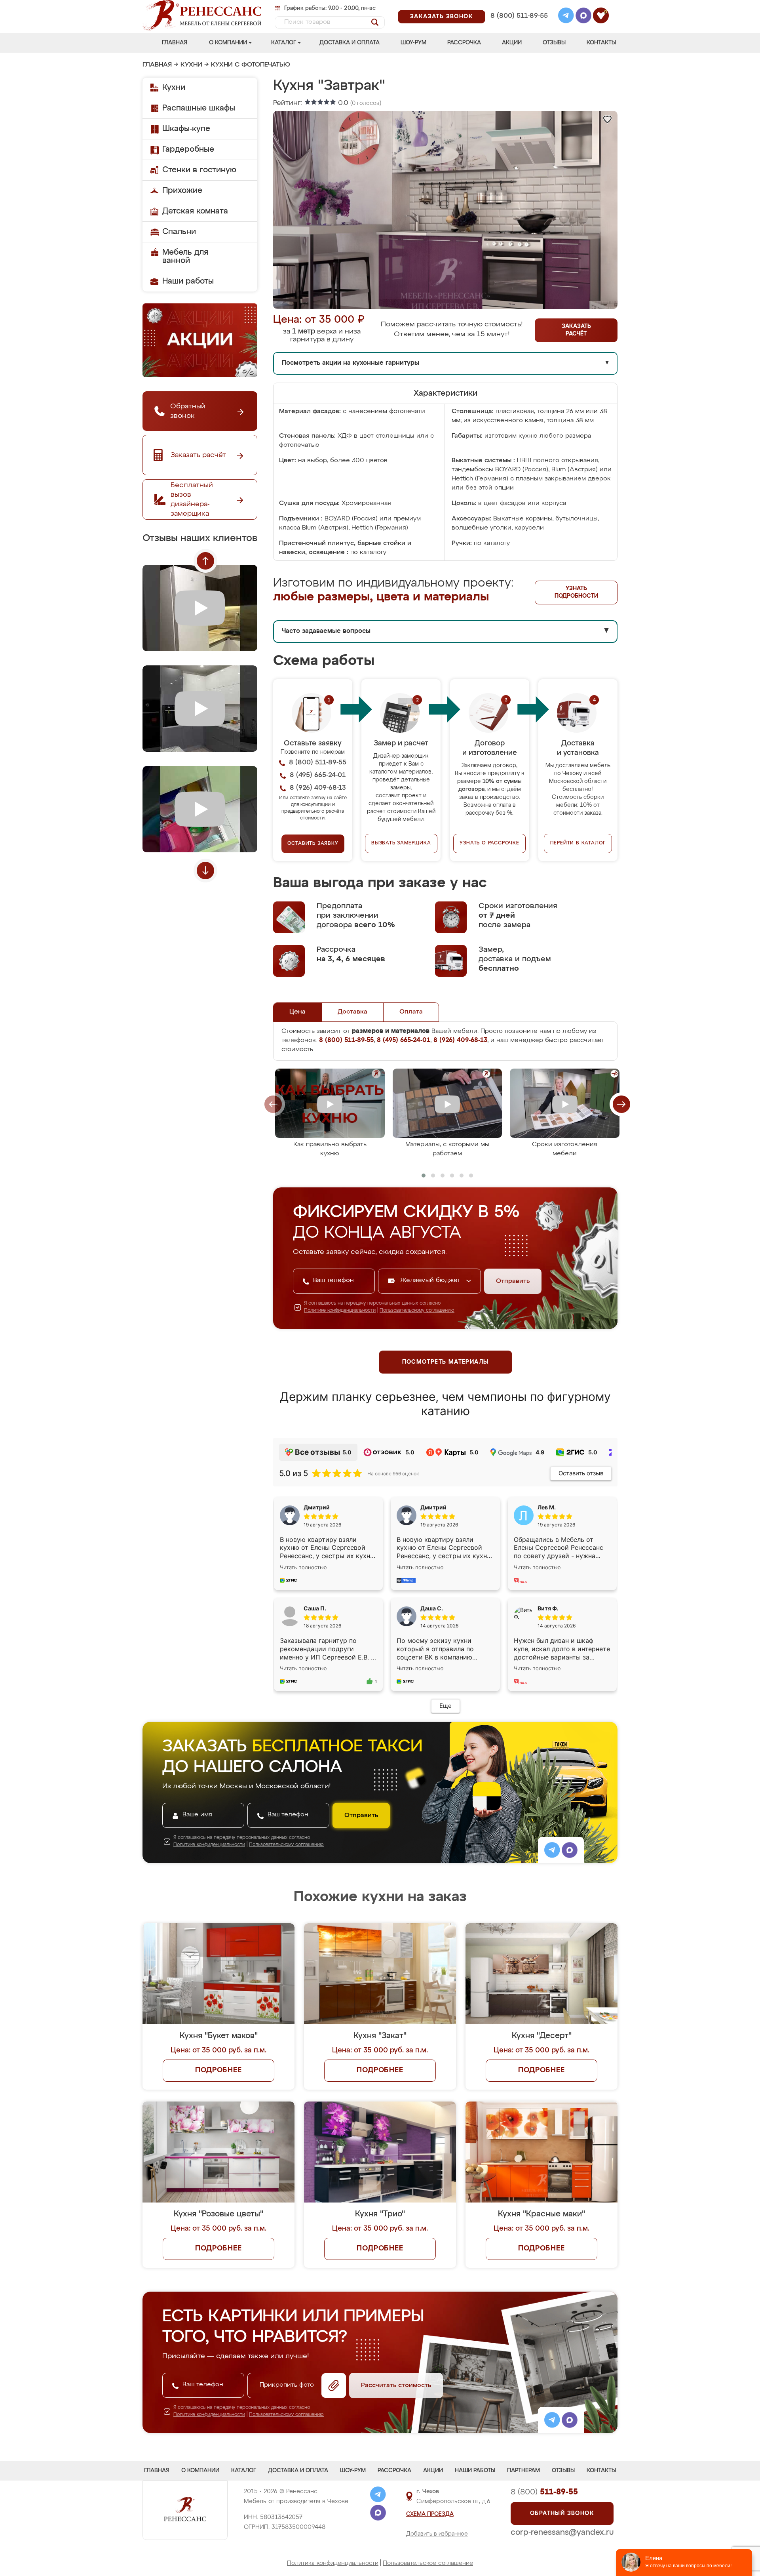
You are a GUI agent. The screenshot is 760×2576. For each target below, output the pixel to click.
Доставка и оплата (350, 43)
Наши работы (188, 281)
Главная (175, 43)
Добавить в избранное (437, 2534)
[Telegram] (566, 17)
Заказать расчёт (576, 330)
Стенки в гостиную (199, 170)
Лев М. (547, 1507)
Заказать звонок (442, 17)
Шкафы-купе (186, 129)
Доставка (352, 1012)
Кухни (191, 65)
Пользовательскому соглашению (417, 1311)
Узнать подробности (576, 592)
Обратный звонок (562, 2513)
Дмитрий (433, 1507)
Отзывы (554, 43)
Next (205, 871)
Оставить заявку (313, 844)
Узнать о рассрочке (489, 843)
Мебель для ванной (185, 256)
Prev (205, 561)
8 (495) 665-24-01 (518, 6)
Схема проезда (430, 2514)
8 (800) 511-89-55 (519, 16)
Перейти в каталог (578, 843)
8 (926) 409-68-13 (519, 26)
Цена (297, 1012)
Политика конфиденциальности (333, 2563)
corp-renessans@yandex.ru (562, 2532)
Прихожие (182, 191)
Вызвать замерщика (401, 843)
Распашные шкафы (199, 108)
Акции (512, 43)
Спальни (179, 232)
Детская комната (195, 211)
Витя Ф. (548, 1608)
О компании (228, 43)
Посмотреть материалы (446, 1362)
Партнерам (523, 2471)
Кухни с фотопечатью (251, 65)
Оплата (411, 1012)
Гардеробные (188, 149)
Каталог (284, 43)
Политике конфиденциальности (340, 1311)
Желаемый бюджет (431, 1280)
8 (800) (544, 2492)
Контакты (601, 43)
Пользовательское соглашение (428, 2563)
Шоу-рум (413, 43)
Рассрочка (464, 43)
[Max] (583, 17)
